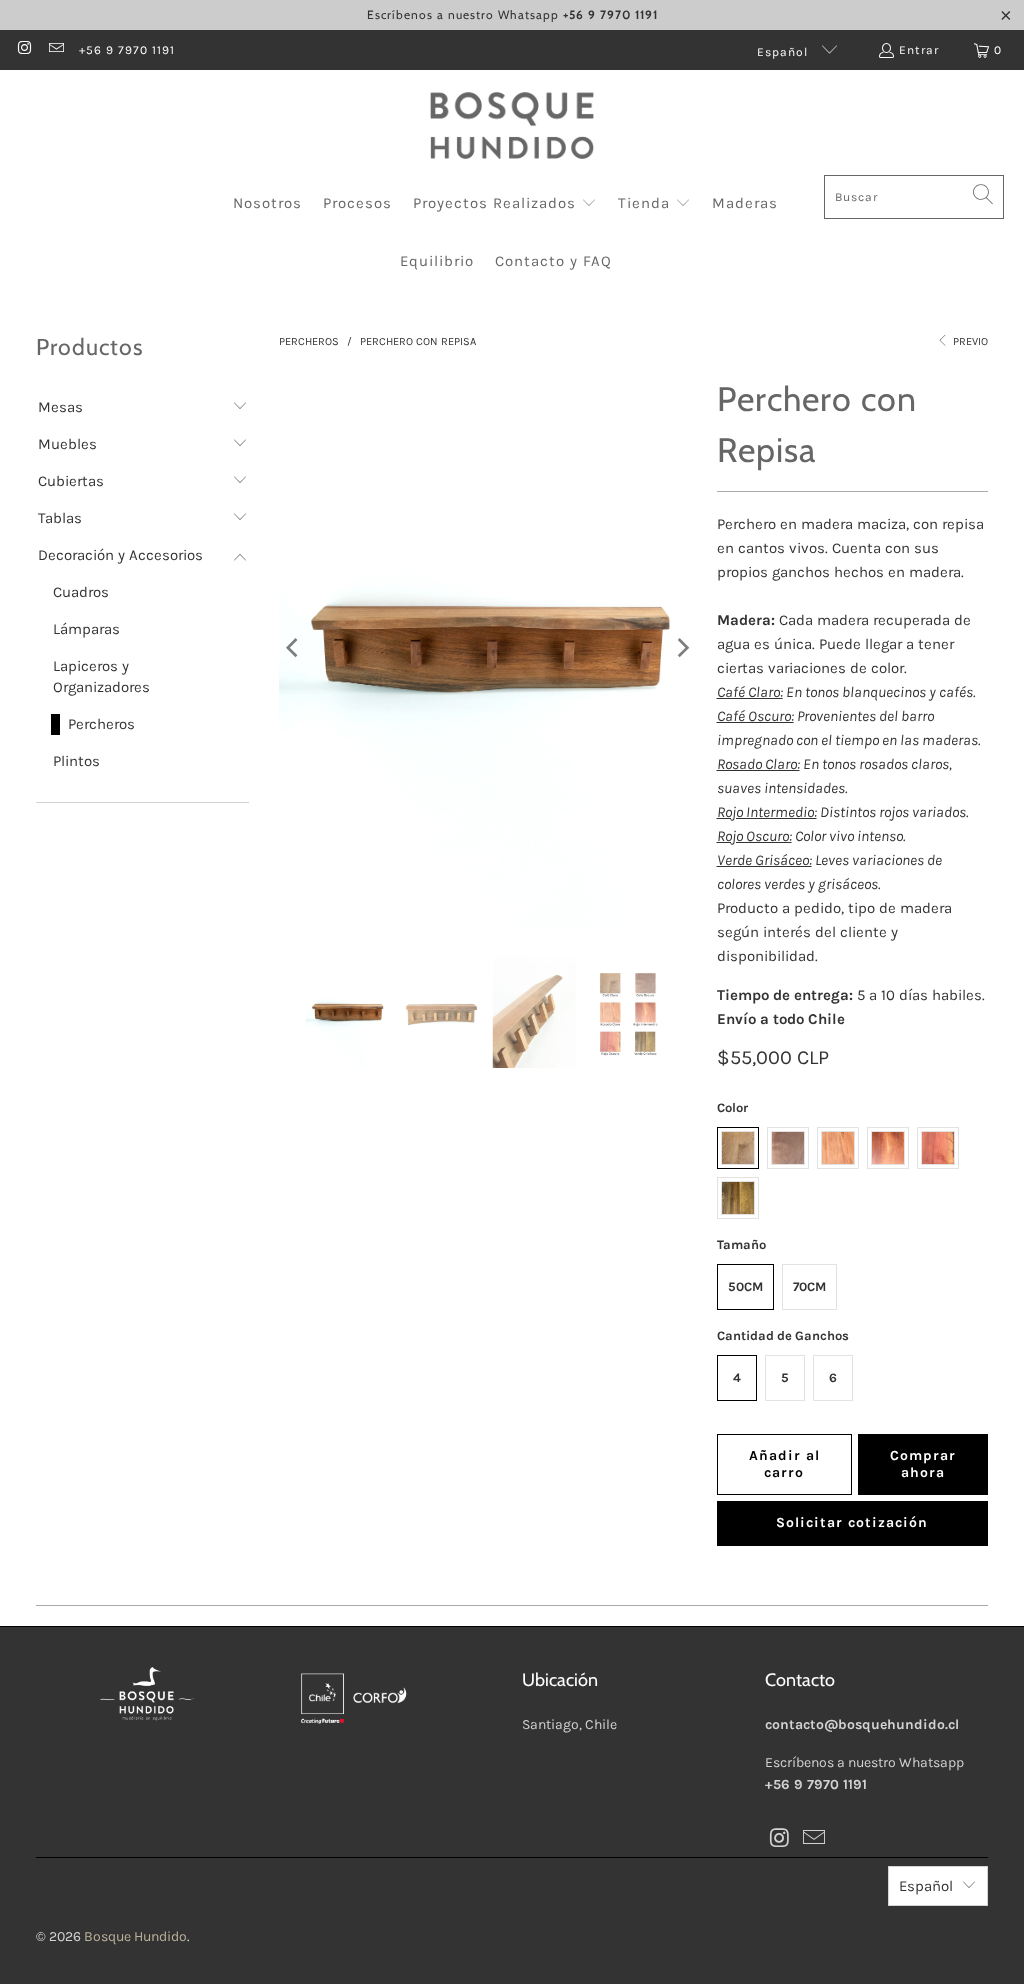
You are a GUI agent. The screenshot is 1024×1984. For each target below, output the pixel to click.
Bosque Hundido (135, 1936)
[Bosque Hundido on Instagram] (23, 50)
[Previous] (294, 648)
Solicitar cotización (852, 1522)
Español (784, 52)
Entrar (919, 50)
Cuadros (81, 592)
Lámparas (86, 629)
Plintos (76, 761)
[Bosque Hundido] (512, 127)
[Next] (682, 648)
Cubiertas (71, 481)
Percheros (101, 724)
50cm (745, 1286)
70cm (809, 1286)
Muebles (67, 444)
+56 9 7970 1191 (127, 50)
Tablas (60, 518)
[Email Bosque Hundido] (54, 50)
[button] (505, 204)
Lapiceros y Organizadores (101, 676)
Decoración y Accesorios (120, 555)
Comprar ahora (923, 1464)
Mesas (60, 407)
